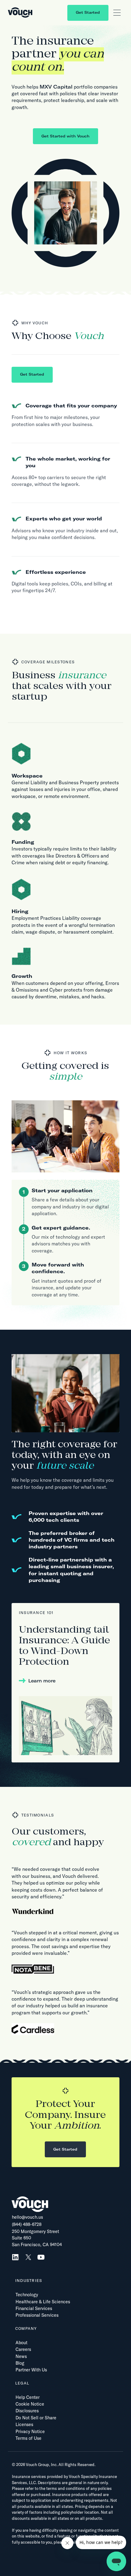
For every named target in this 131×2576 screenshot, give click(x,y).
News (21, 2356)
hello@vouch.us (27, 2217)
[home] (20, 13)
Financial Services (34, 2308)
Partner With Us (31, 2370)
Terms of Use (28, 2438)
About (21, 2343)
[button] (117, 13)
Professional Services (37, 2315)
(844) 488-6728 (27, 2224)
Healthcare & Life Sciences (43, 2302)
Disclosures (27, 2411)
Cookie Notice (30, 2404)
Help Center (28, 2397)
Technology (27, 2295)
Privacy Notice (30, 2432)
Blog (20, 2363)
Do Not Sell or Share (36, 2418)
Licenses (24, 2425)
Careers (23, 2349)
